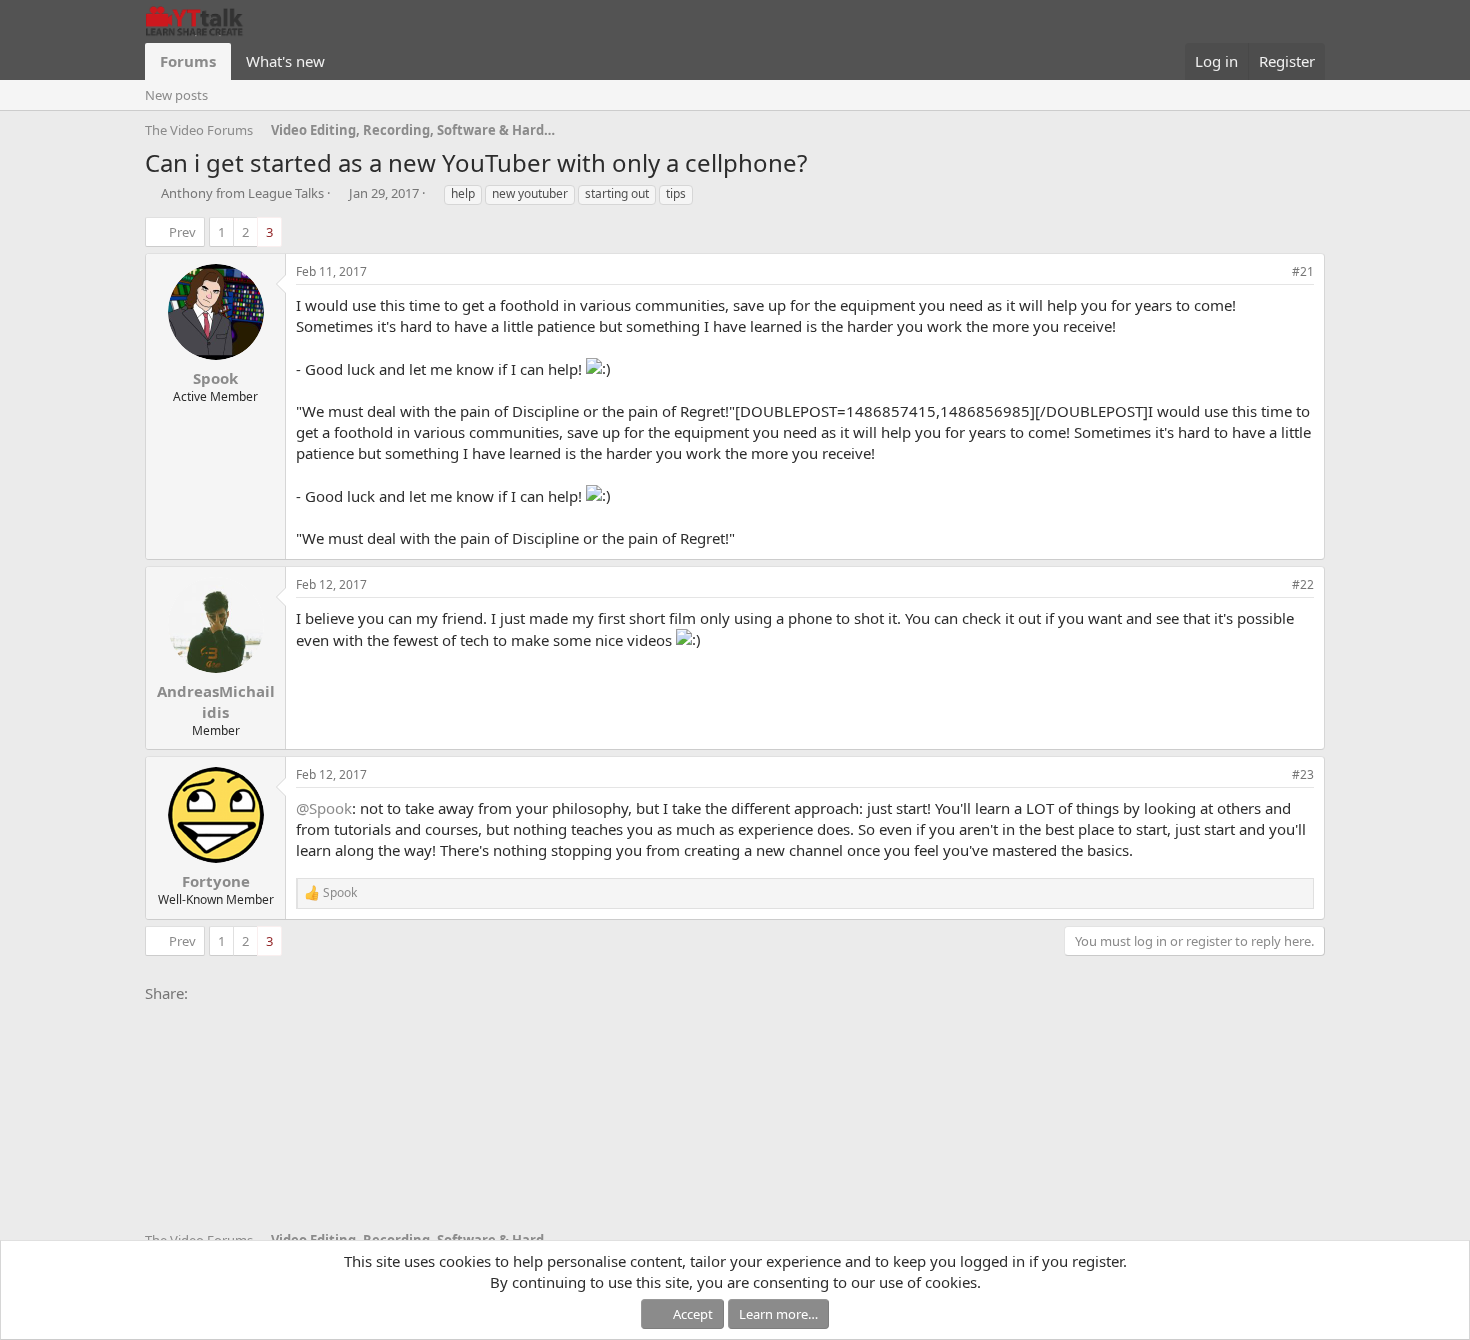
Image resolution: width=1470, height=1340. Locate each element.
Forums (188, 61)
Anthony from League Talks (242, 193)
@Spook (324, 808)
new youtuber (530, 193)
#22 (1303, 584)
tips (676, 193)
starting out (617, 193)
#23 (1303, 774)
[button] (341, 61)
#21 (1303, 271)
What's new (285, 61)
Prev (182, 232)
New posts (176, 95)
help (463, 193)
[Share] (1272, 272)
